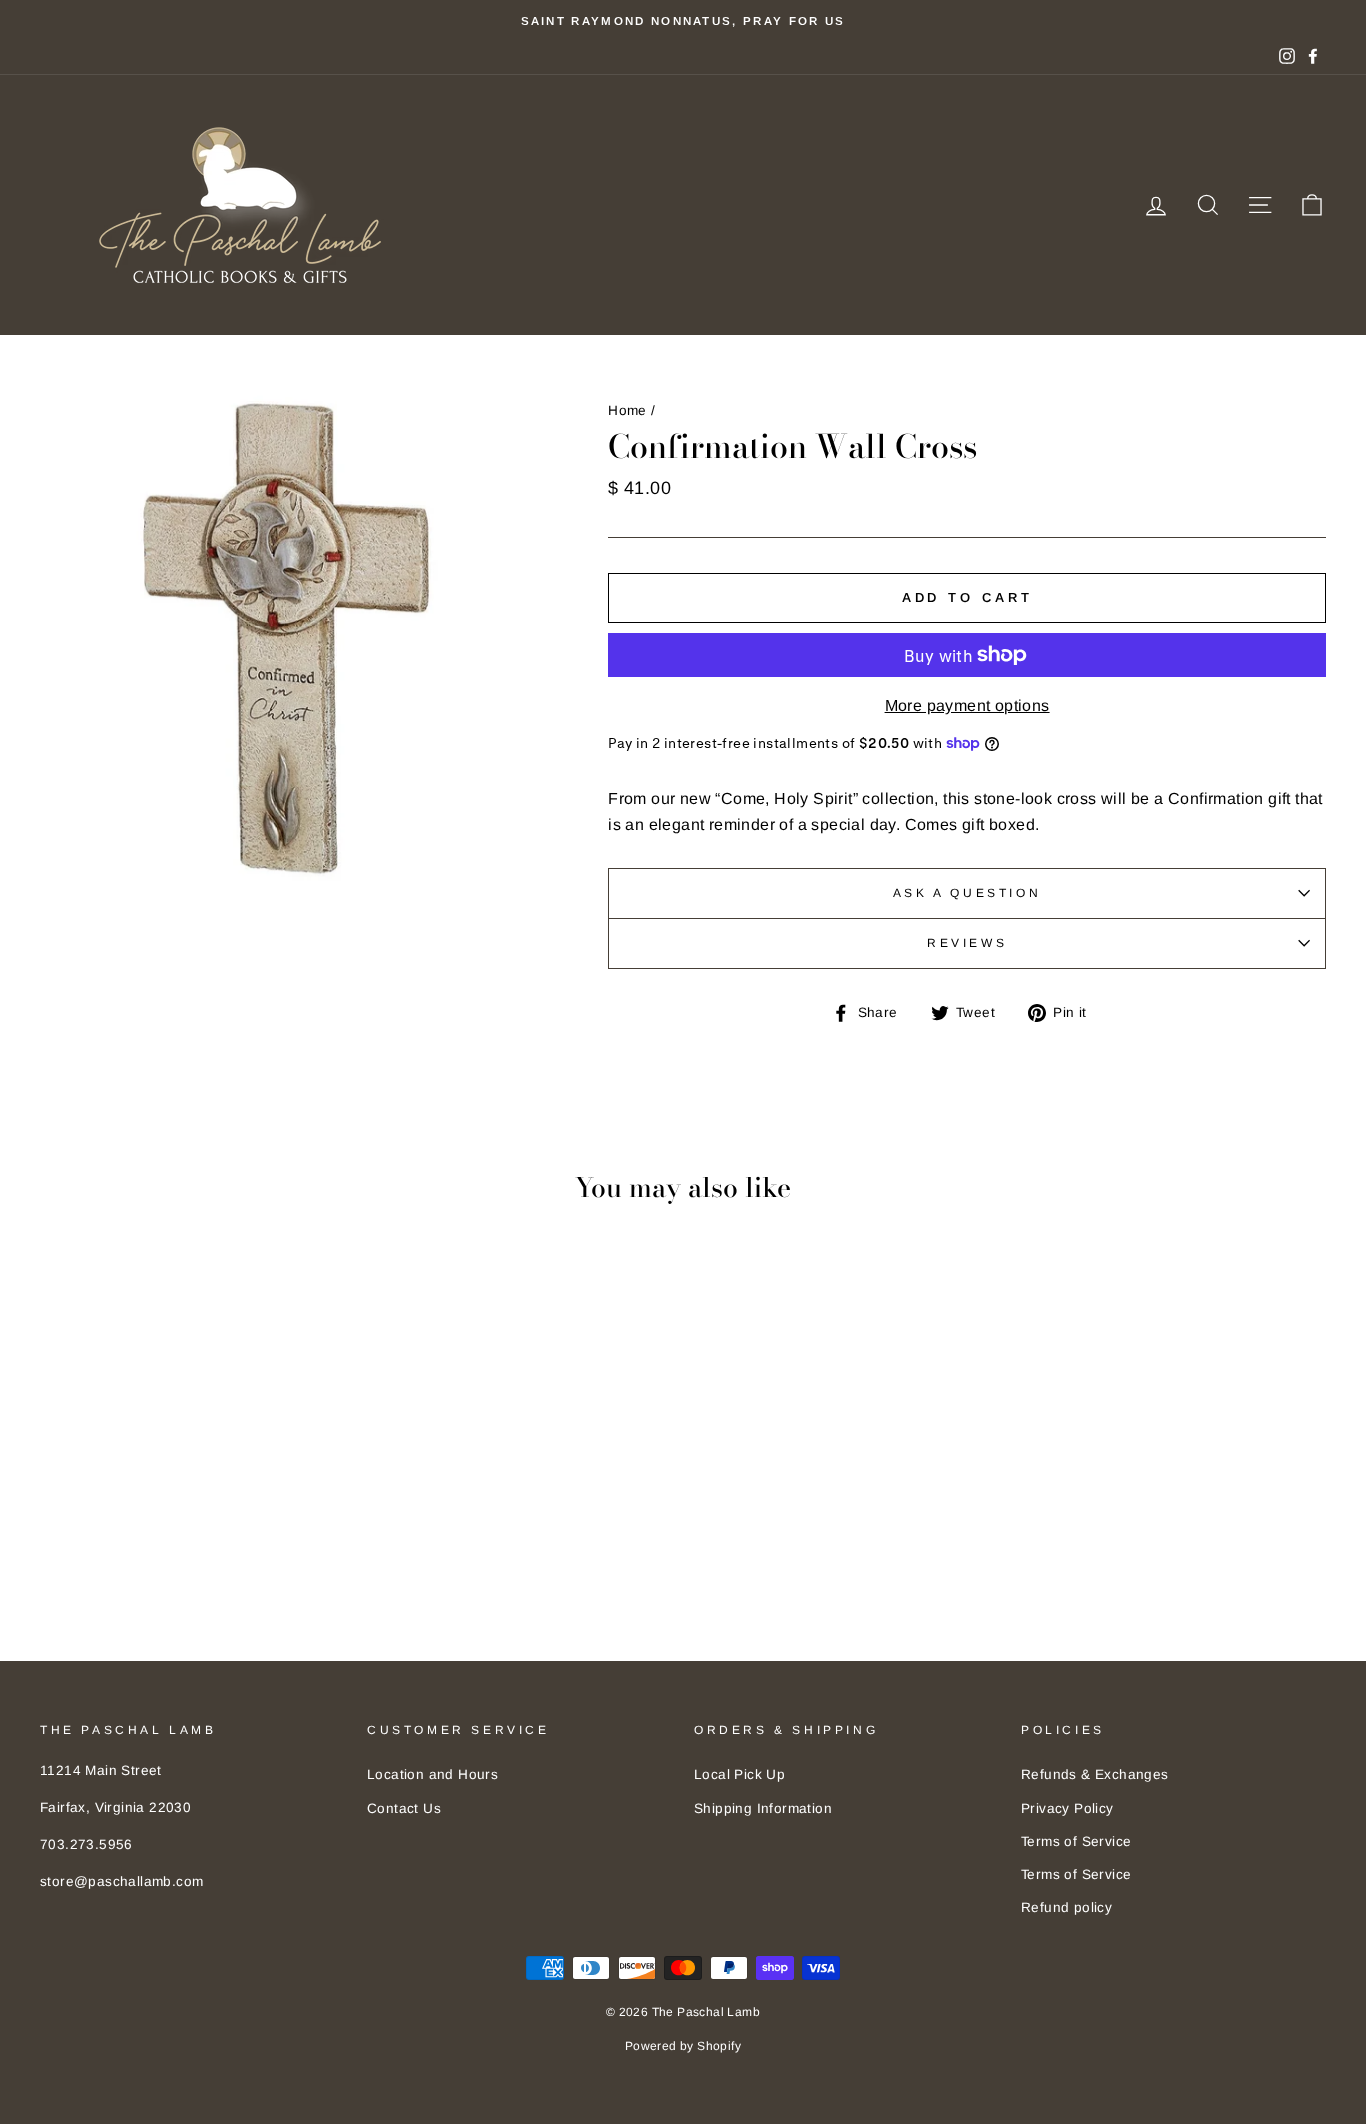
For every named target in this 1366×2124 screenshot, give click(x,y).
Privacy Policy (1067, 1808)
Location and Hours (432, 1774)
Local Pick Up (739, 1774)
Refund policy (1066, 1907)
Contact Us (404, 1808)
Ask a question (967, 893)
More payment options (967, 705)
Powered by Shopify (683, 2046)
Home (627, 410)
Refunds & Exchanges (1095, 1774)
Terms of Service (1076, 1841)
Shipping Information (763, 1808)
